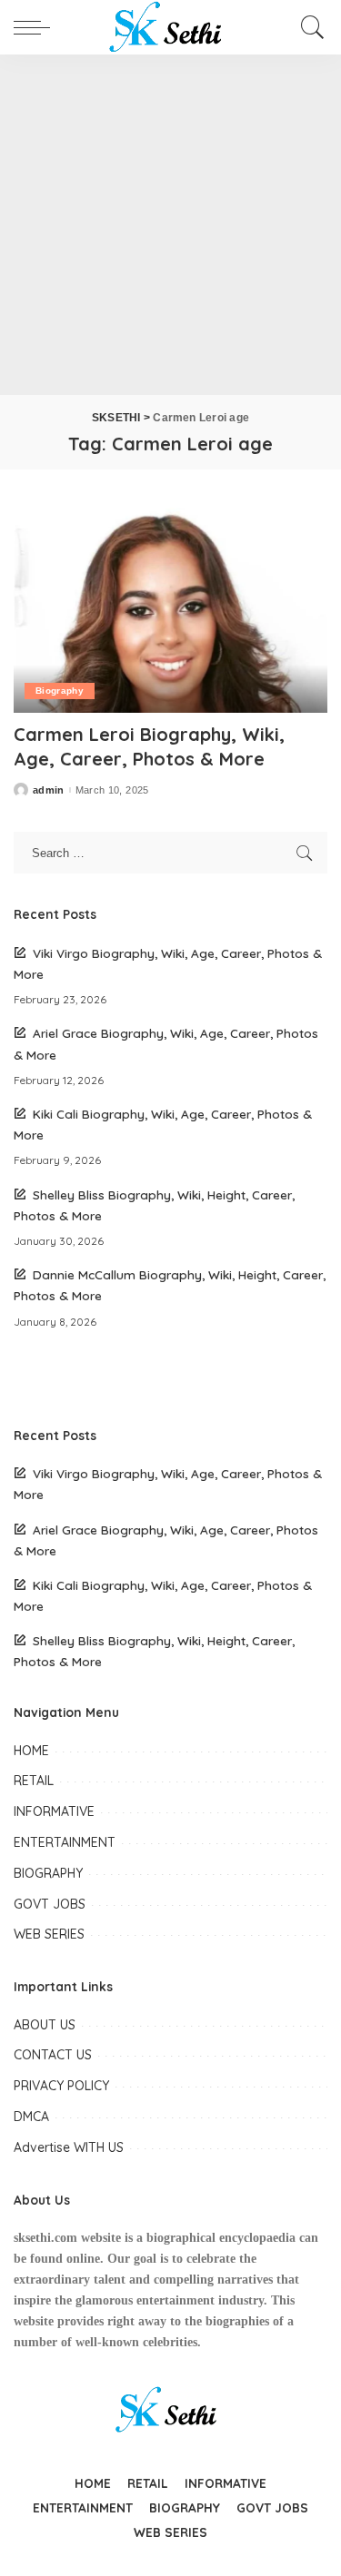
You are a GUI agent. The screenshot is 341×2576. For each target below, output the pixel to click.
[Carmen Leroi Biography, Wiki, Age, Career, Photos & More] (170, 607)
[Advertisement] (170, 225)
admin (49, 790)
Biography (60, 691)
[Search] (310, 27)
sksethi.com (45, 2238)
